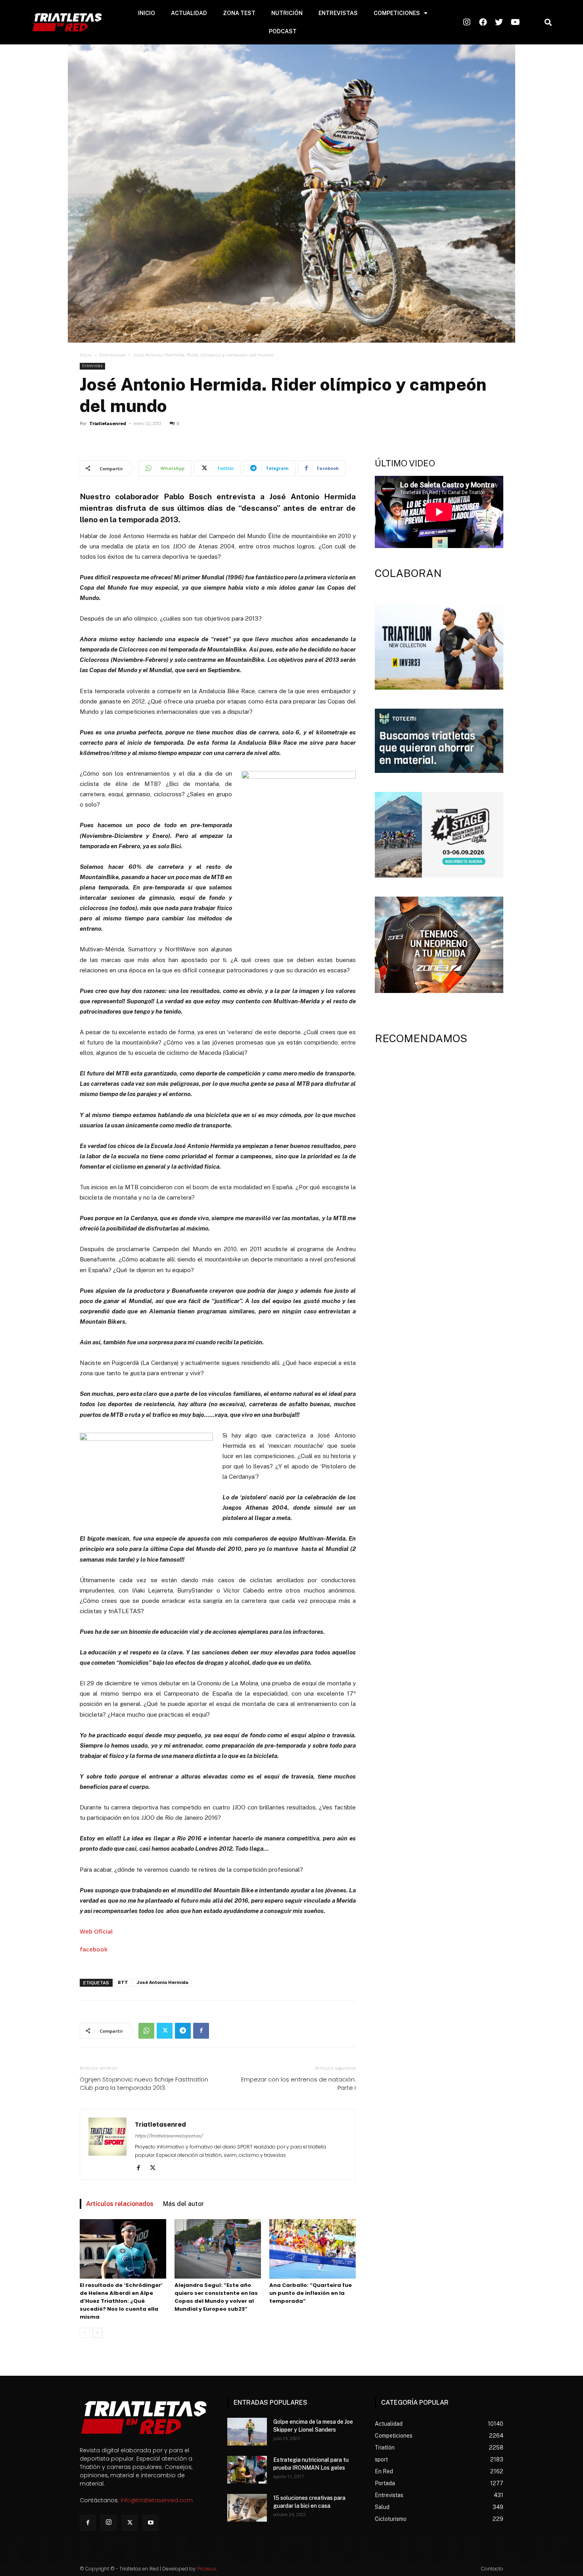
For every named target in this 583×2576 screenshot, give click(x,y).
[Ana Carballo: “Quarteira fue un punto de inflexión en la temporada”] (313, 2249)
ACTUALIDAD (189, 13)
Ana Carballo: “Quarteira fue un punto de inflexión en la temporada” (311, 2293)
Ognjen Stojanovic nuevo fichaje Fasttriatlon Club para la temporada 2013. (144, 2083)
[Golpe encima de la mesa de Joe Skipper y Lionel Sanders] (247, 2432)
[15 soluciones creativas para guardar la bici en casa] (247, 2508)
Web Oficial (96, 1931)
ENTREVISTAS (338, 13)
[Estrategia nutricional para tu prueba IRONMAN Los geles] (247, 2470)
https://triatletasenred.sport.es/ (169, 2136)
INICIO (147, 13)
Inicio (86, 355)
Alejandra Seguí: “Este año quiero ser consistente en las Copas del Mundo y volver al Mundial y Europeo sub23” (216, 2297)
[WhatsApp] (146, 2031)
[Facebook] (201, 2031)
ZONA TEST (239, 13)
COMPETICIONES (397, 13)
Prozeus (207, 2569)
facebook (94, 1949)
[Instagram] (109, 2523)
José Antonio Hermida (163, 1983)
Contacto (492, 2569)
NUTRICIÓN (287, 13)
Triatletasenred (108, 424)
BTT (123, 1983)
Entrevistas (113, 355)
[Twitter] (165, 2031)
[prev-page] (85, 2333)
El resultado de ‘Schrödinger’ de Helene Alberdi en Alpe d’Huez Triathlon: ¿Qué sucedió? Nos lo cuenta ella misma (121, 2301)
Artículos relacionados (120, 2204)
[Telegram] (183, 2031)
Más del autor (183, 2204)
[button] (548, 22)
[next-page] (97, 2333)
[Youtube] (151, 2523)
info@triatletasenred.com (157, 2500)
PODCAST (283, 31)
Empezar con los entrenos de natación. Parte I (298, 2083)
